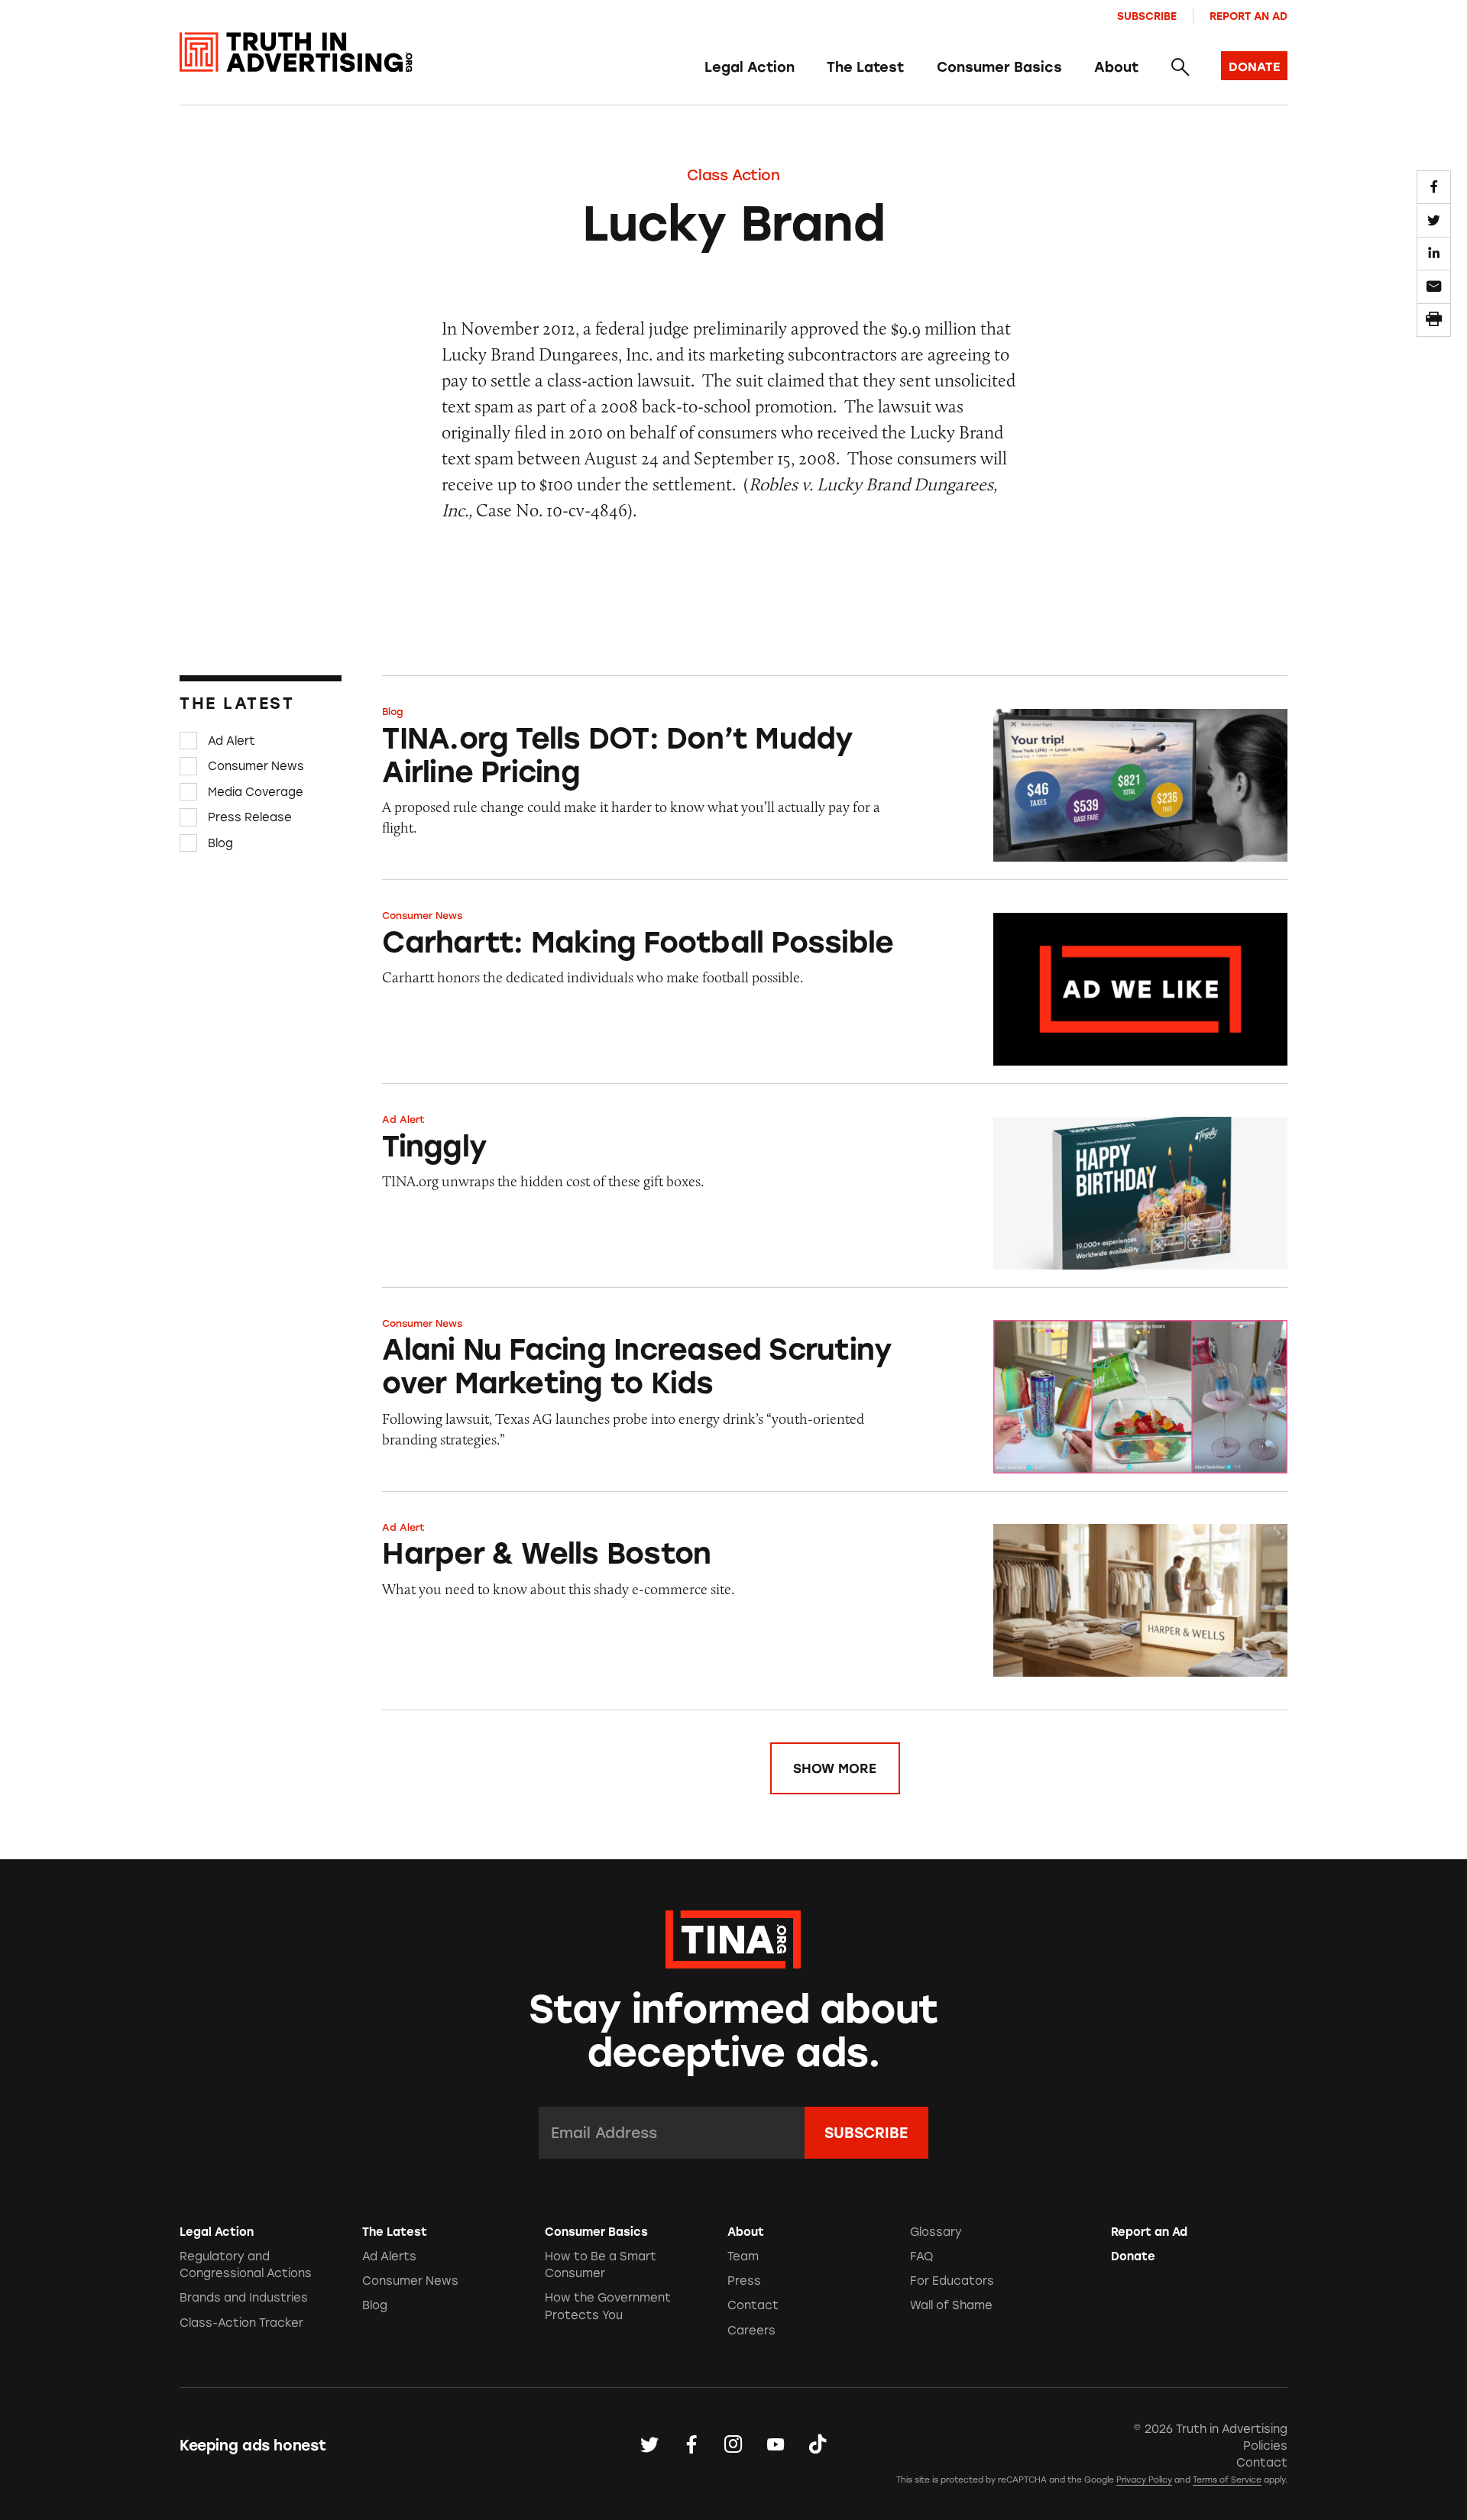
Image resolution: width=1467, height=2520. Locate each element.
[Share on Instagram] (733, 2445)
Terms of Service (1227, 2480)
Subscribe (1147, 16)
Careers (751, 2331)
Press (744, 2281)
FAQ (921, 2256)
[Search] (1179, 68)
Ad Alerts (389, 2256)
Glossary (936, 2232)
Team (743, 2256)
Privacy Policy (1144, 2480)
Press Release (250, 817)
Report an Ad (1248, 16)
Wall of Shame (951, 2305)
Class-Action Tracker (241, 2323)
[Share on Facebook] (1433, 187)
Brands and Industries (244, 2298)
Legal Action (750, 67)
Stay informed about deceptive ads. (734, 2031)
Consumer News (256, 766)
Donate (1133, 2256)
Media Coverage (256, 792)
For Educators (952, 2281)
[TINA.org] (733, 1937)
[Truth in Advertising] (296, 52)
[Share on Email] (1433, 286)
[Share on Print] (1433, 320)
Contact (753, 2305)
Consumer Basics (999, 67)
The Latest (865, 67)
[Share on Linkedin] (1433, 254)
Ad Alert (232, 741)
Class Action (733, 175)
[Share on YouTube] (776, 2445)
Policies (1265, 2446)
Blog (220, 843)
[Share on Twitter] (1433, 220)
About (1116, 67)
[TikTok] (818, 2445)
